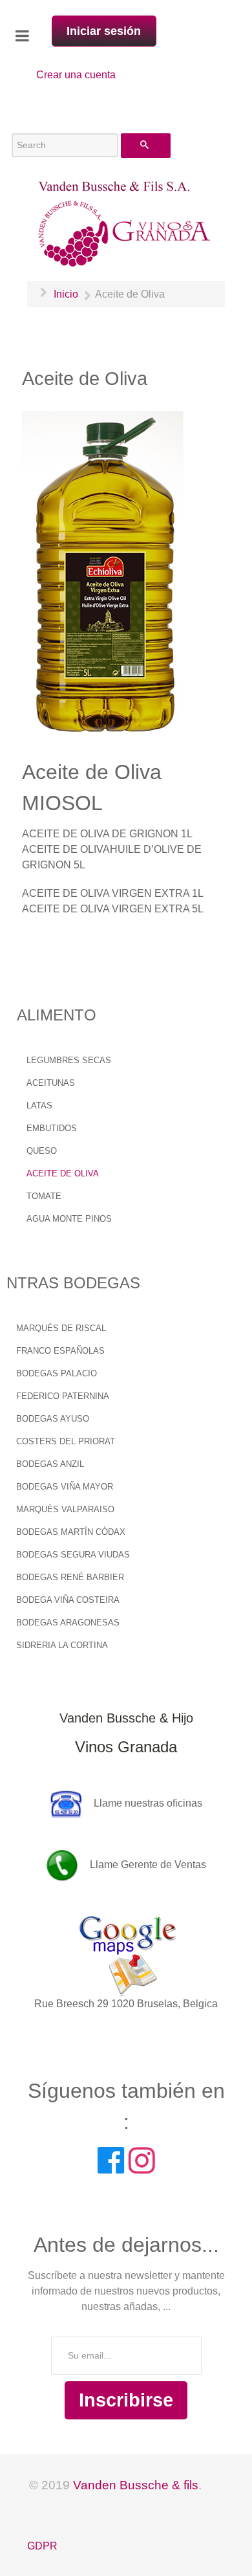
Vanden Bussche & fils (136, 2485)
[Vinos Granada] (126, 223)
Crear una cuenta (76, 75)
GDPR (42, 2546)
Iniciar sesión (104, 31)
